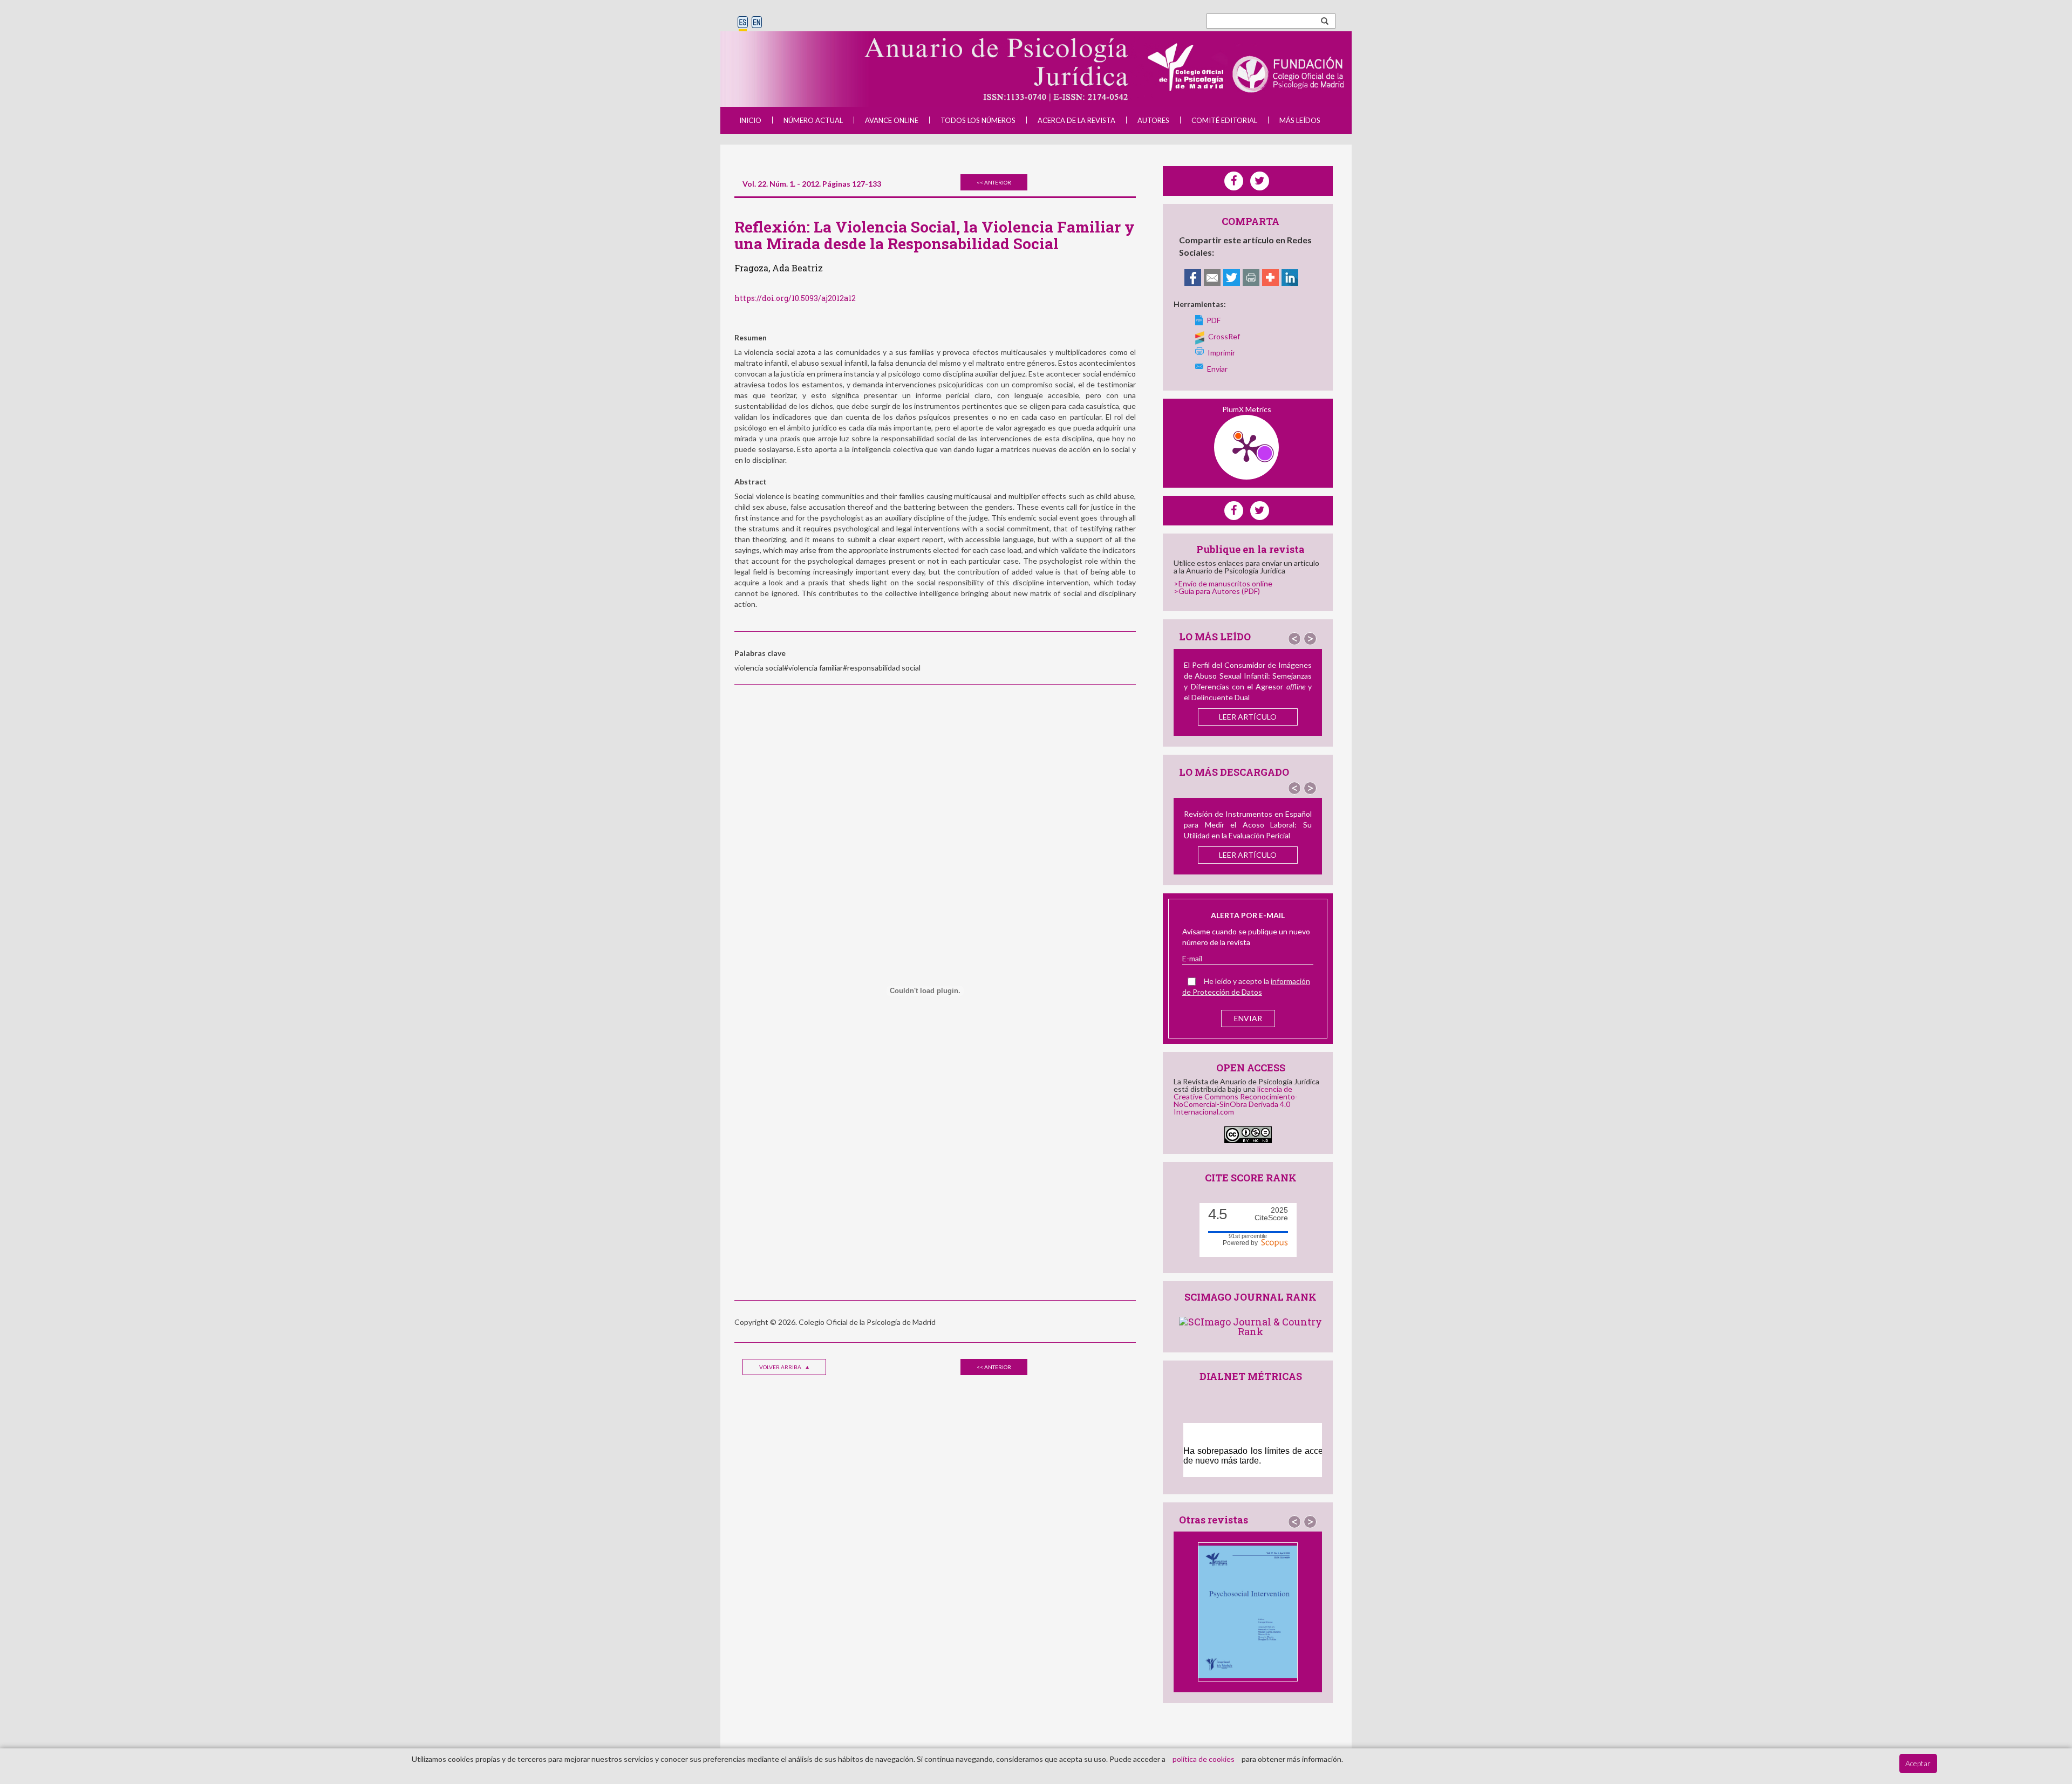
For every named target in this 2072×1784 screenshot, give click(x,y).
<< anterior (994, 182)
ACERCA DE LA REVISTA (1076, 120)
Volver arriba (781, 1367)
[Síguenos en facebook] (1234, 511)
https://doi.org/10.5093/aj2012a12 (795, 298)
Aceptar (1918, 1763)
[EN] (757, 23)
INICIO (750, 120)
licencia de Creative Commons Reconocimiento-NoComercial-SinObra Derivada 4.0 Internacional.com (1236, 1100)
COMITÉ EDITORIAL (1224, 120)
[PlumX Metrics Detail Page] (1246, 447)
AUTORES (1153, 120)
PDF (1214, 320)
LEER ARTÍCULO (1248, 717)
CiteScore (1271, 1214)
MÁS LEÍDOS (1300, 120)
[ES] (743, 23)
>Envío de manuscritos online (1223, 583)
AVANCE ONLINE (892, 120)
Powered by (1242, 1242)
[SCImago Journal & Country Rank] (1250, 1325)
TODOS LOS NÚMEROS (978, 120)
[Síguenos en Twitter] (1260, 511)
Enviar (1217, 369)
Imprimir (1221, 353)
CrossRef (1224, 336)
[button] (1294, 639)
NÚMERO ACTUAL (813, 120)
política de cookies (1204, 1759)
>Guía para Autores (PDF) (1217, 591)
